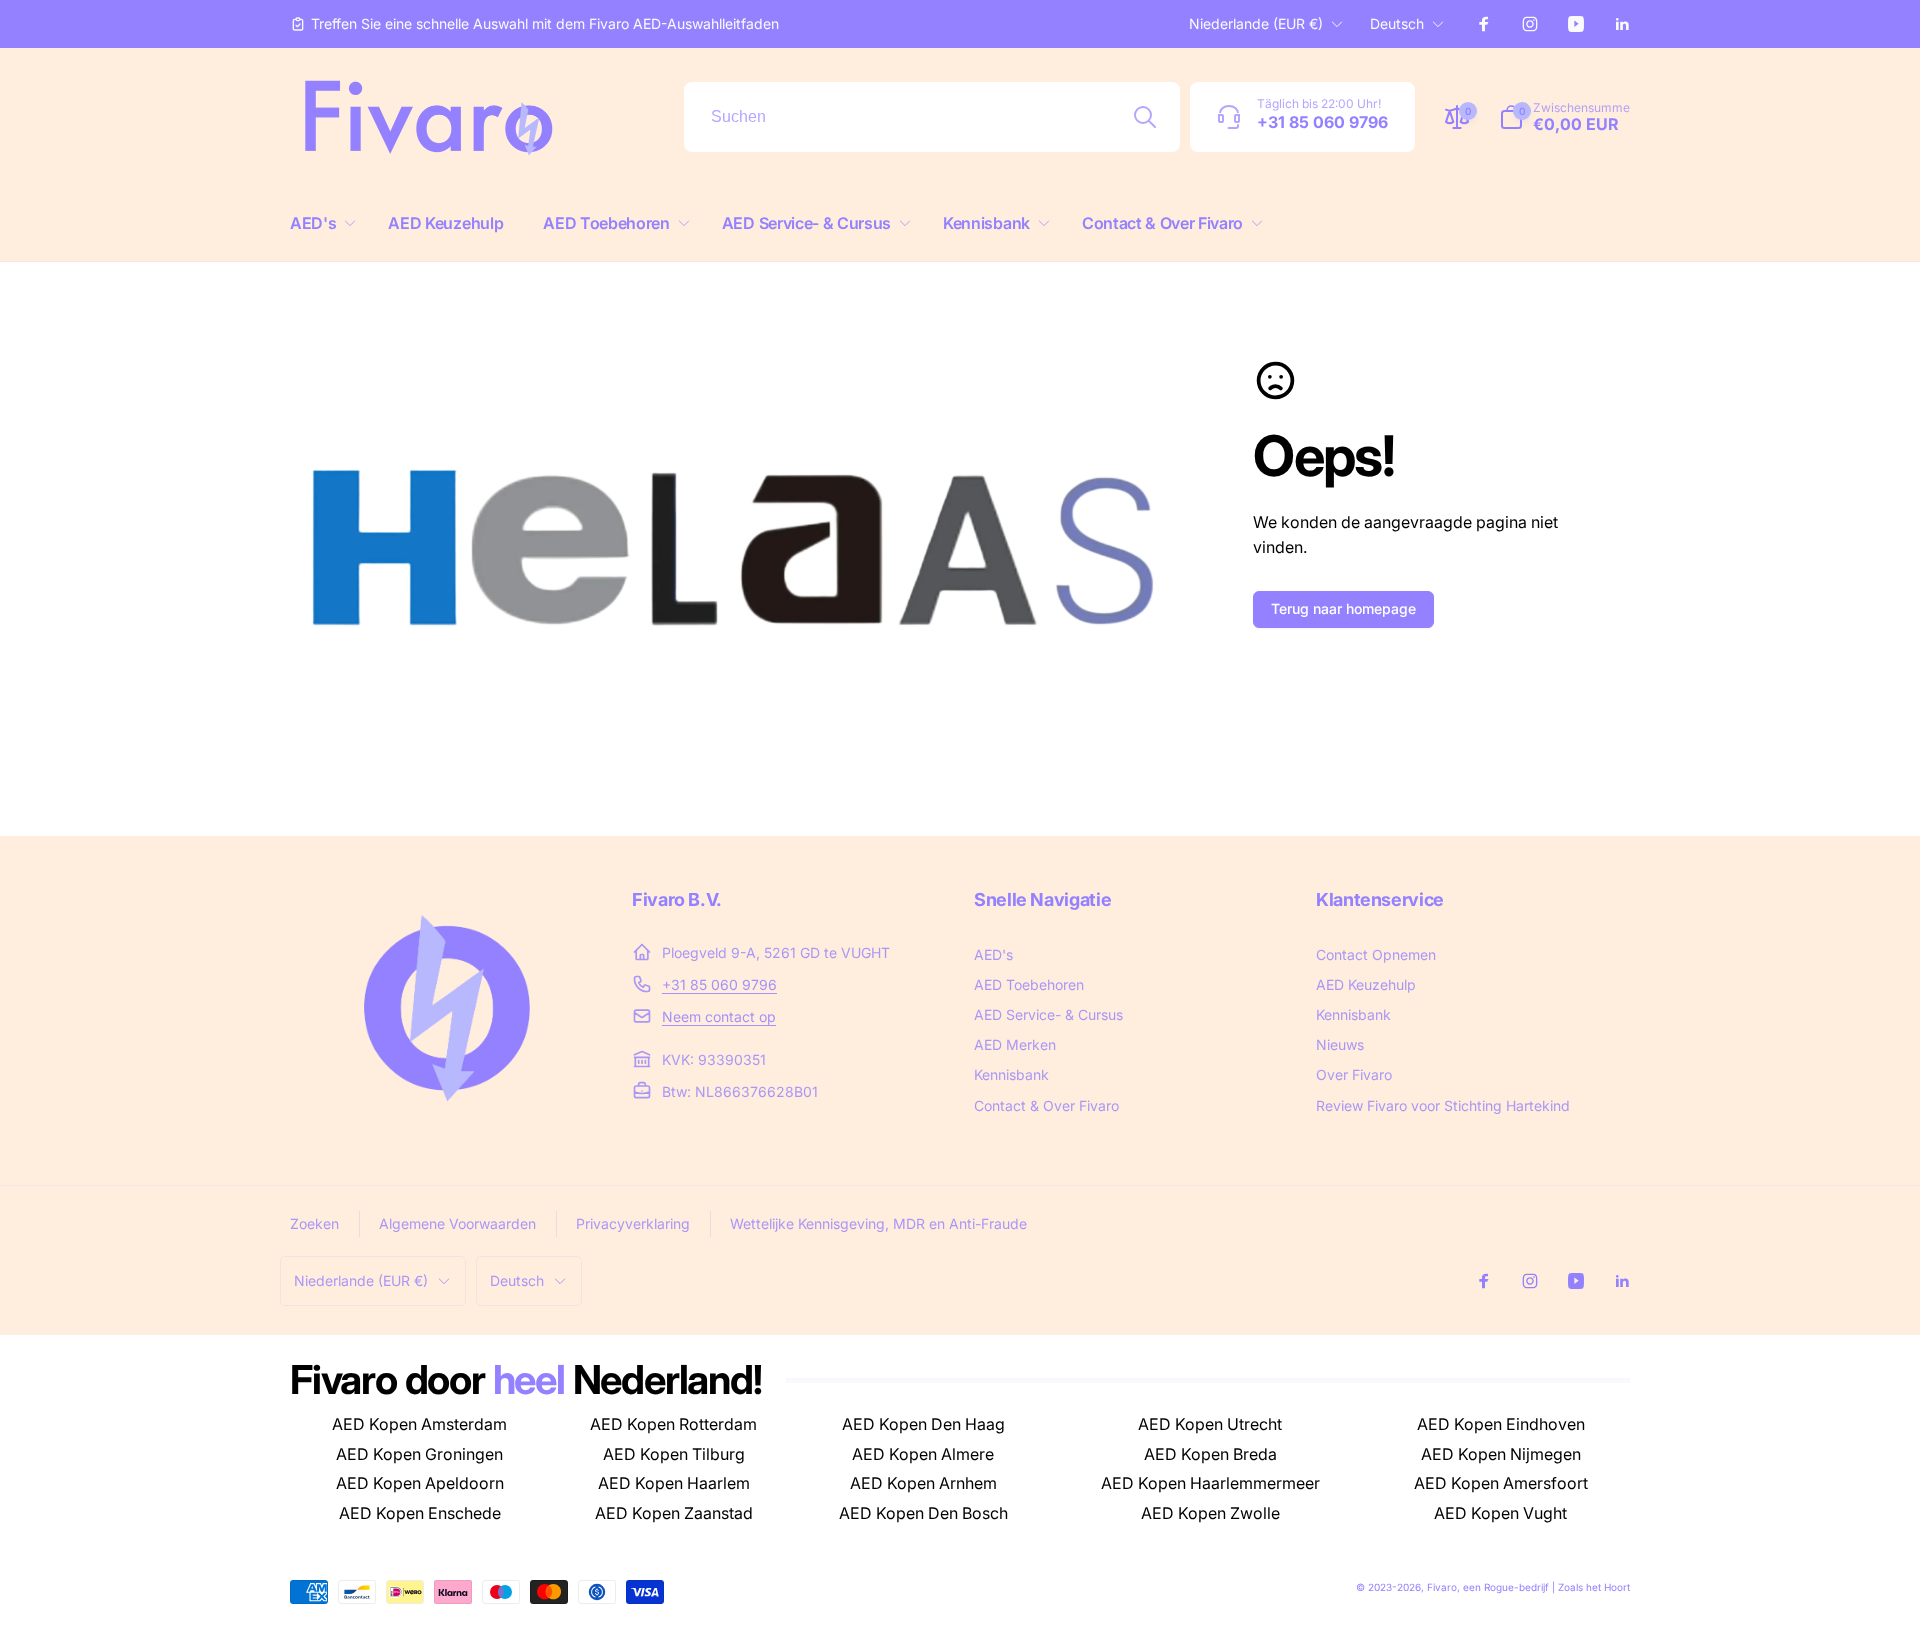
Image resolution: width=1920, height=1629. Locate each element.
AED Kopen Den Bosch (923, 1513)
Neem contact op (719, 1016)
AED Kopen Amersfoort (1501, 1483)
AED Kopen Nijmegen (1501, 1454)
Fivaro (1442, 1587)
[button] (319, 223)
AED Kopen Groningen (419, 1454)
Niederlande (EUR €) (1256, 23)
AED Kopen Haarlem (674, 1483)
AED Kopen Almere (923, 1454)
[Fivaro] (447, 1122)
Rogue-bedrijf (1516, 1587)
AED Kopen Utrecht (1210, 1424)
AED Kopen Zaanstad (674, 1513)
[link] (534, 24)
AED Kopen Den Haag (923, 1424)
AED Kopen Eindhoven (1501, 1424)
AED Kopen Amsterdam (419, 1424)
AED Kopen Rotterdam (673, 1424)
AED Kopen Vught (1500, 1513)
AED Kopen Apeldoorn (420, 1483)
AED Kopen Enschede (420, 1513)
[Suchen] (1145, 117)
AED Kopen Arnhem (923, 1483)
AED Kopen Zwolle (1210, 1513)
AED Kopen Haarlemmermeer (1210, 1483)
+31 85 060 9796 (719, 984)
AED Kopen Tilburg (674, 1454)
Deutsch (1397, 23)
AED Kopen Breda (1210, 1454)
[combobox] (932, 117)
